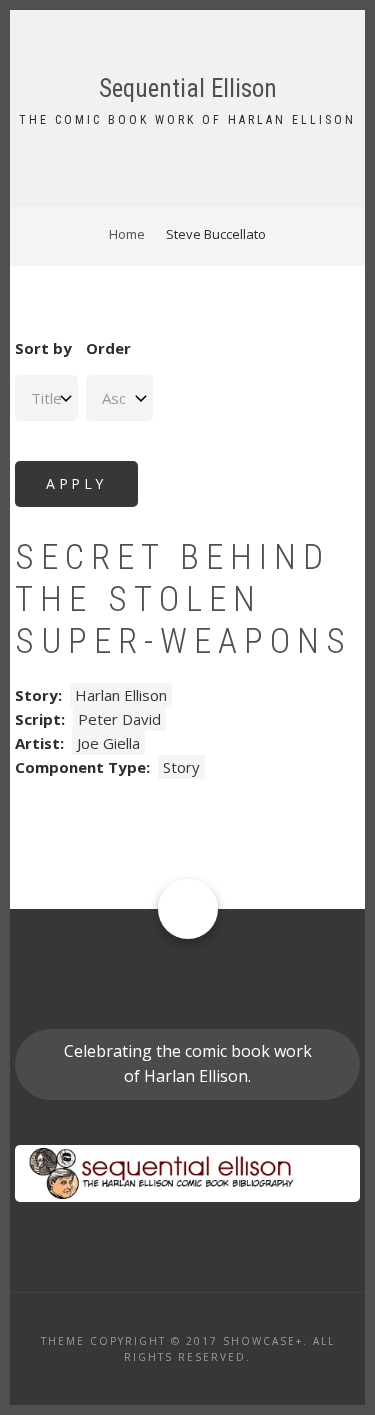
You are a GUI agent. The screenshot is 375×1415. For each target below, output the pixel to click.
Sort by (43, 348)
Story (181, 767)
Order (108, 348)
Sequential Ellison (188, 88)
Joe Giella (108, 743)
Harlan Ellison (121, 695)
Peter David (119, 719)
